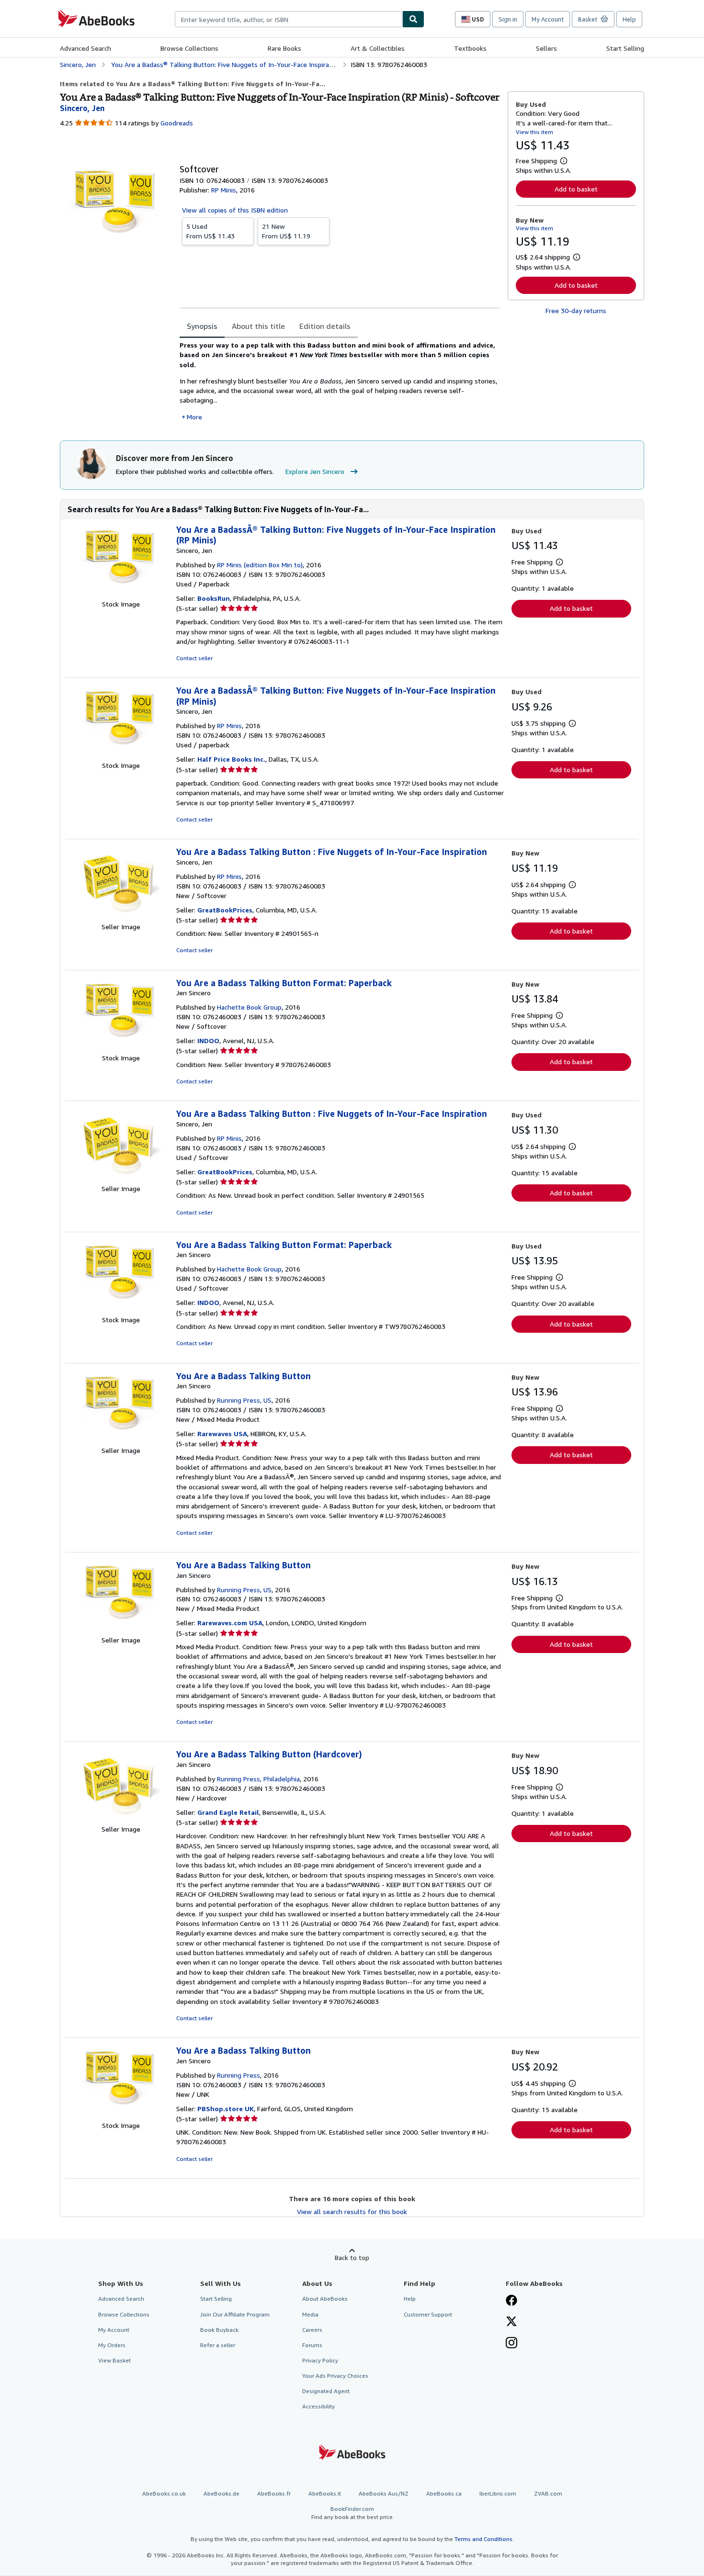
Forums (312, 2345)
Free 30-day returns (576, 310)
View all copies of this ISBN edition (235, 210)
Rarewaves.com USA (230, 1623)
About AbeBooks (325, 2299)
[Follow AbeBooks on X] (511, 2322)
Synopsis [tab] (202, 326)
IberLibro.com (498, 2493)
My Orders (112, 2345)
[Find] (413, 19)
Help (629, 19)
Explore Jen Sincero (315, 471)
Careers (312, 2330)
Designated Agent (326, 2391)
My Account (548, 19)
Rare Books (284, 48)
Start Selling (625, 48)
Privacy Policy (320, 2360)
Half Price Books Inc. (231, 759)
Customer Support (428, 2314)
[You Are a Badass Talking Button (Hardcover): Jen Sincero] (121, 1819)
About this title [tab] (258, 326)
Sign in (508, 19)
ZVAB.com (548, 2493)
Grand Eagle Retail (228, 1812)
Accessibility (318, 2406)
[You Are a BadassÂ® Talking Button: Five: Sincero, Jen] (121, 594)
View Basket (114, 2360)
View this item (534, 132)
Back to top (352, 2257)
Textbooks (470, 48)
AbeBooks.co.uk (164, 2493)
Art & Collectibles (378, 48)
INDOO (208, 1041)
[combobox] (289, 19)
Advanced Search (85, 48)
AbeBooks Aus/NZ (384, 2493)
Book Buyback (219, 2330)
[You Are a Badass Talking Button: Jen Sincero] (121, 1441)
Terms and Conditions (483, 2539)
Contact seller (194, 658)
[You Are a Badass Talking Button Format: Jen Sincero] (121, 1048)
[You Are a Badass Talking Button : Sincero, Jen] (121, 917)
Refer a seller (218, 2345)
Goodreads (177, 123)
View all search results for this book (352, 2211)
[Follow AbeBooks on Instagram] (511, 2344)
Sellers (546, 48)
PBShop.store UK (226, 2109)
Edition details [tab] (325, 326)
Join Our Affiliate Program (235, 2314)
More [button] (194, 417)
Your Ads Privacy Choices (335, 2376)
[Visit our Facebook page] (511, 2301)
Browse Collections (189, 48)
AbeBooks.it (325, 2493)
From (210, 231)
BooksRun (214, 598)
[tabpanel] (340, 381)
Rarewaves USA (222, 1434)
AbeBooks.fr (274, 2493)
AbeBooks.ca (444, 2493)
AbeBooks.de (221, 2493)
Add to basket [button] (576, 189)
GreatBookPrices (225, 910)
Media (310, 2314)
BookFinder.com (352, 2513)
